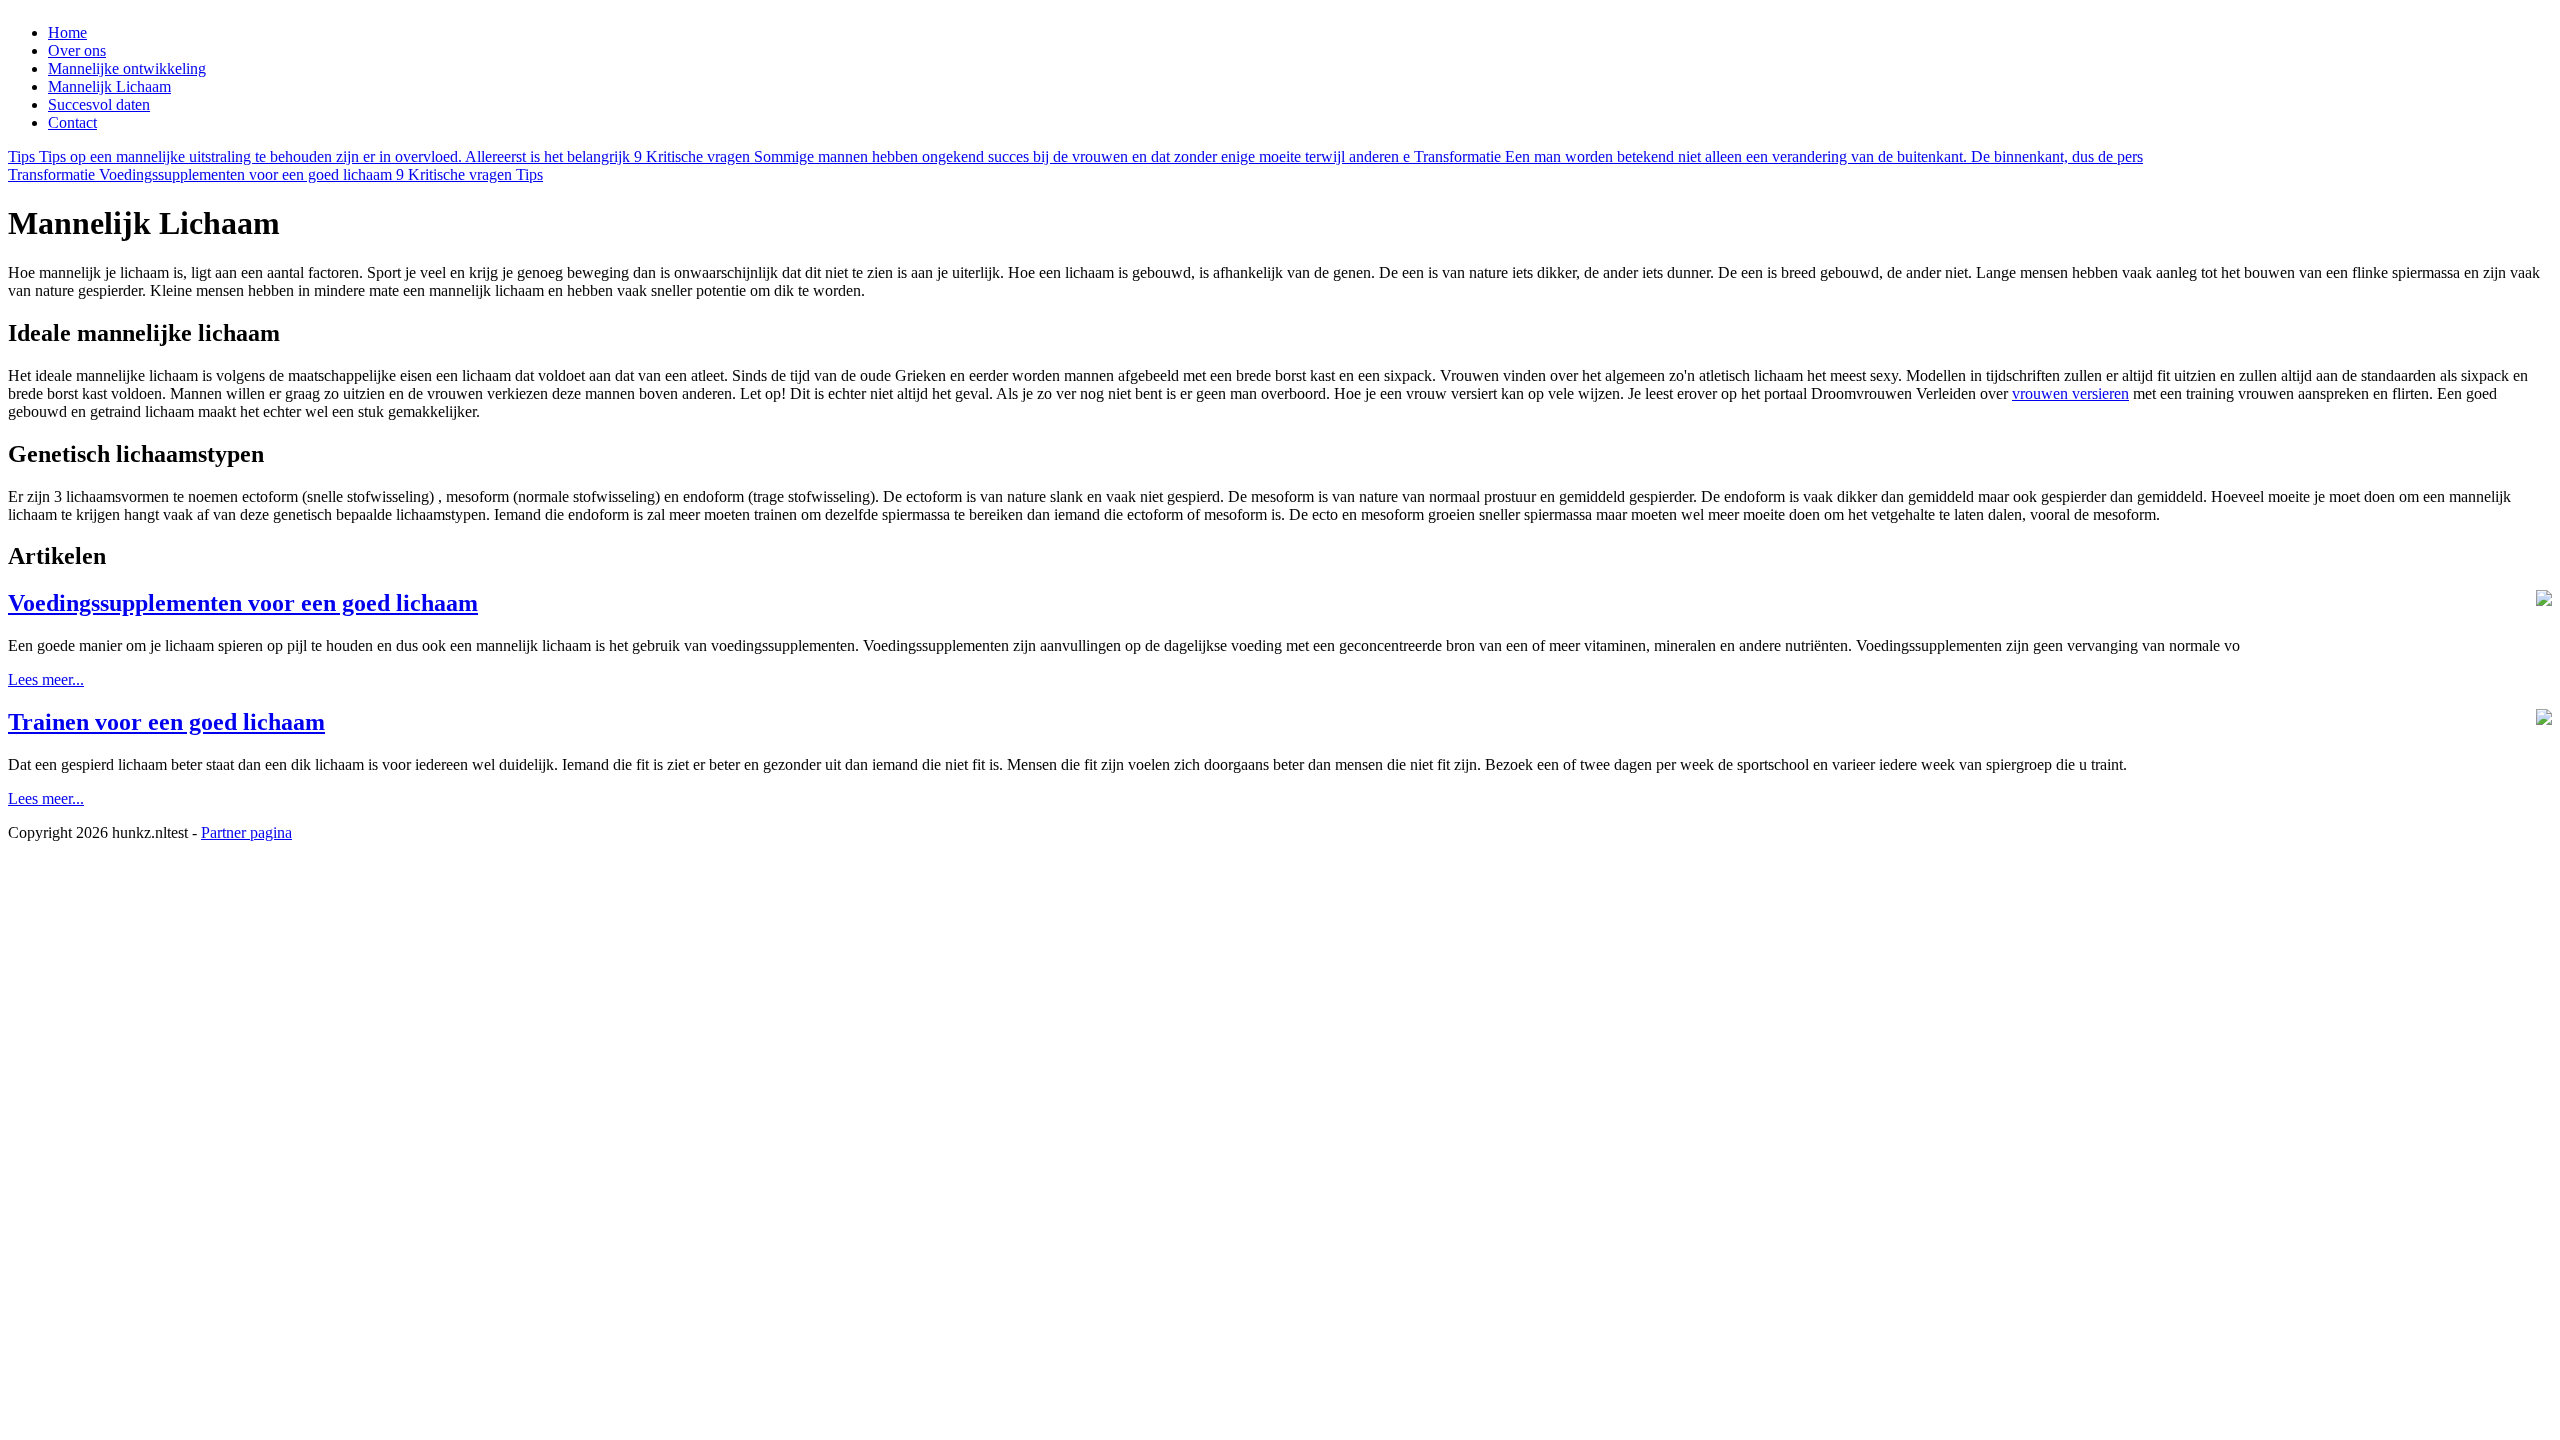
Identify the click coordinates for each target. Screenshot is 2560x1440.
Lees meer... (46, 679)
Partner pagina (246, 832)
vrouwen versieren (2070, 393)
